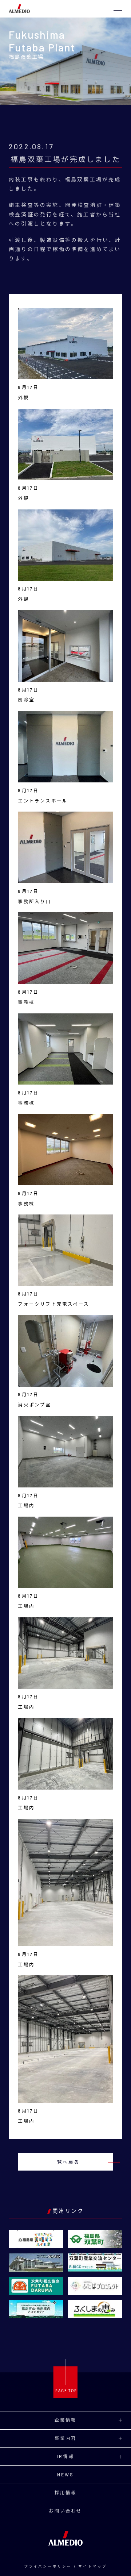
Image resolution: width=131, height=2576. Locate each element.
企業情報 (66, 2420)
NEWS (66, 2475)
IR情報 (65, 2456)
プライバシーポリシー (48, 2566)
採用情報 (66, 2492)
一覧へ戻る (65, 2162)
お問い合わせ (65, 2511)
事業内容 (66, 2438)
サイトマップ (93, 2566)
